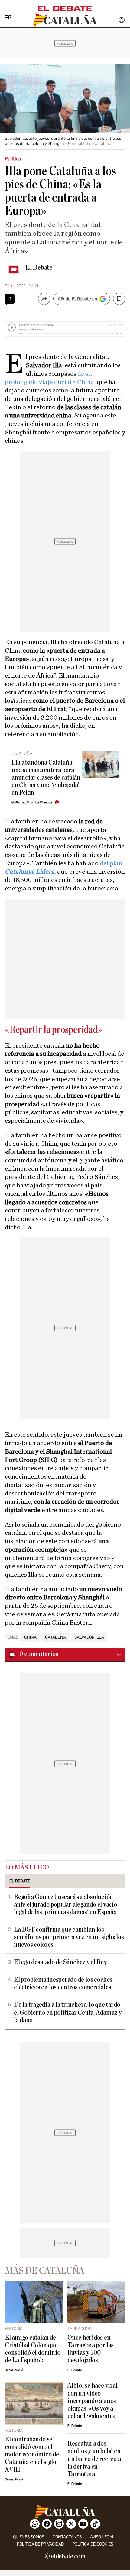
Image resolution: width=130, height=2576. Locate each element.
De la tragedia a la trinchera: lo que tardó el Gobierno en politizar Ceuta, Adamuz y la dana (68, 2012)
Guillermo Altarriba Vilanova (32, 802)
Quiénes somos (29, 2537)
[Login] (122, 21)
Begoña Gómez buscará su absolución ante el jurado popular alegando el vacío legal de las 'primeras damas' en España (65, 1905)
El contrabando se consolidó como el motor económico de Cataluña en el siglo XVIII (32, 2455)
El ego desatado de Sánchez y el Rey (60, 1962)
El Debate (39, 267)
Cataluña (55, 1637)
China (30, 1637)
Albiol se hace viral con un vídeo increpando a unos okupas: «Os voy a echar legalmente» (92, 2401)
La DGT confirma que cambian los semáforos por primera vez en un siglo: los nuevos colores (69, 1937)
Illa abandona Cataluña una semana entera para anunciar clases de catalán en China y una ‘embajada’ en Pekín (46, 778)
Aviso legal (102, 2537)
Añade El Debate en (77, 299)
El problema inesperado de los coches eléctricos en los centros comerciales (63, 1984)
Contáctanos (67, 2537)
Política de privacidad (40, 2544)
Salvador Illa (89, 1637)
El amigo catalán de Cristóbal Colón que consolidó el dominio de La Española (32, 2349)
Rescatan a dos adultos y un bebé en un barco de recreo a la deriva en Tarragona (94, 2459)
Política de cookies (93, 2544)
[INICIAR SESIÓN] (122, 21)
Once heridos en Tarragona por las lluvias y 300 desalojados (91, 2349)
